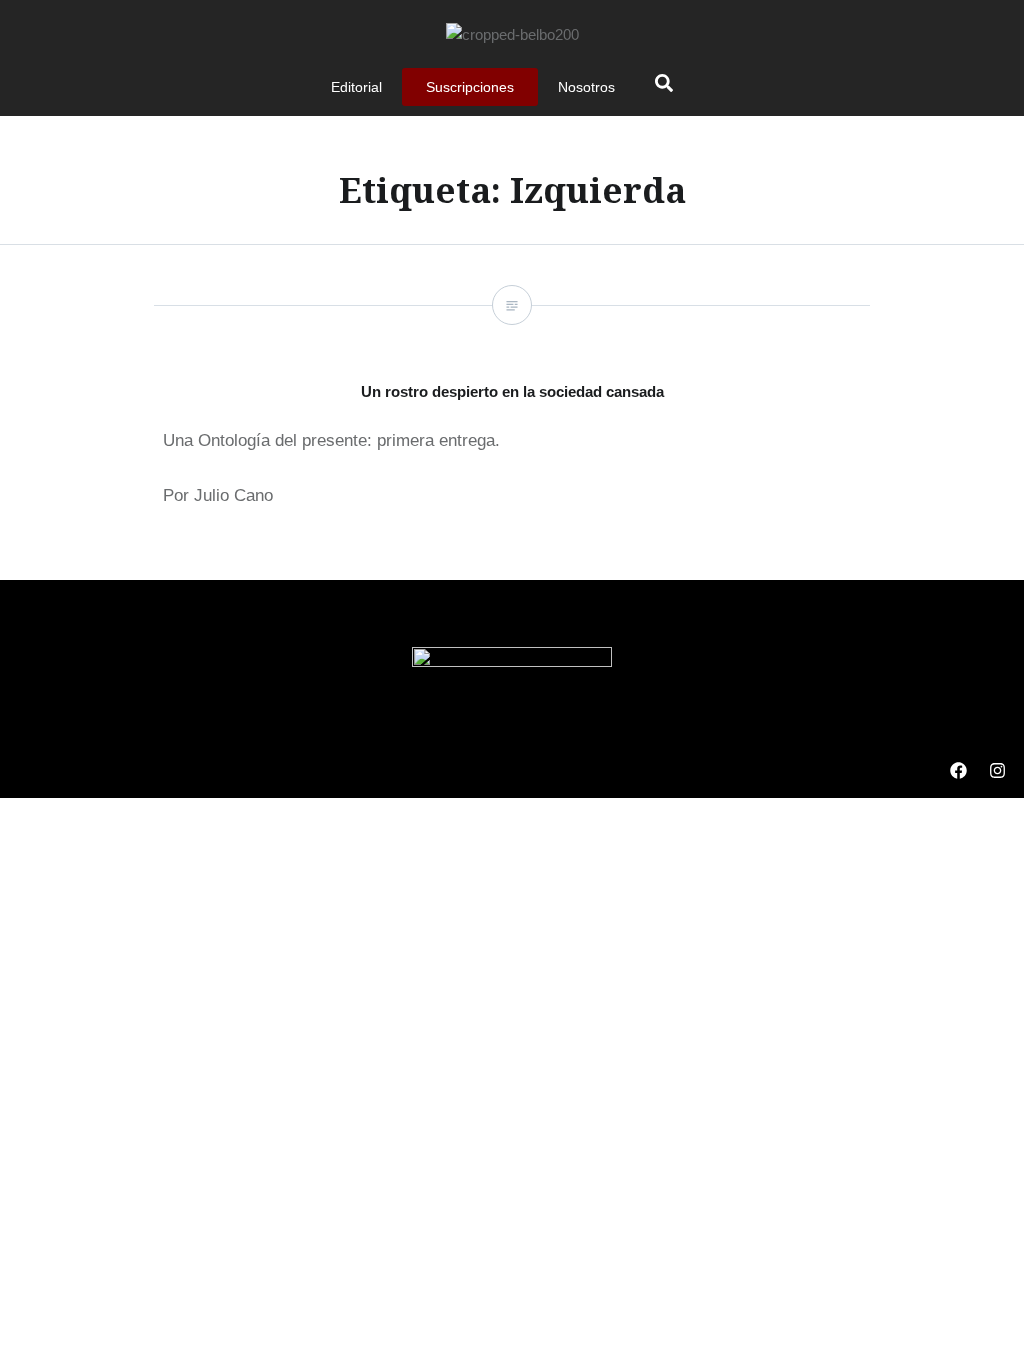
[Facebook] (958, 771)
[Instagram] (997, 771)
